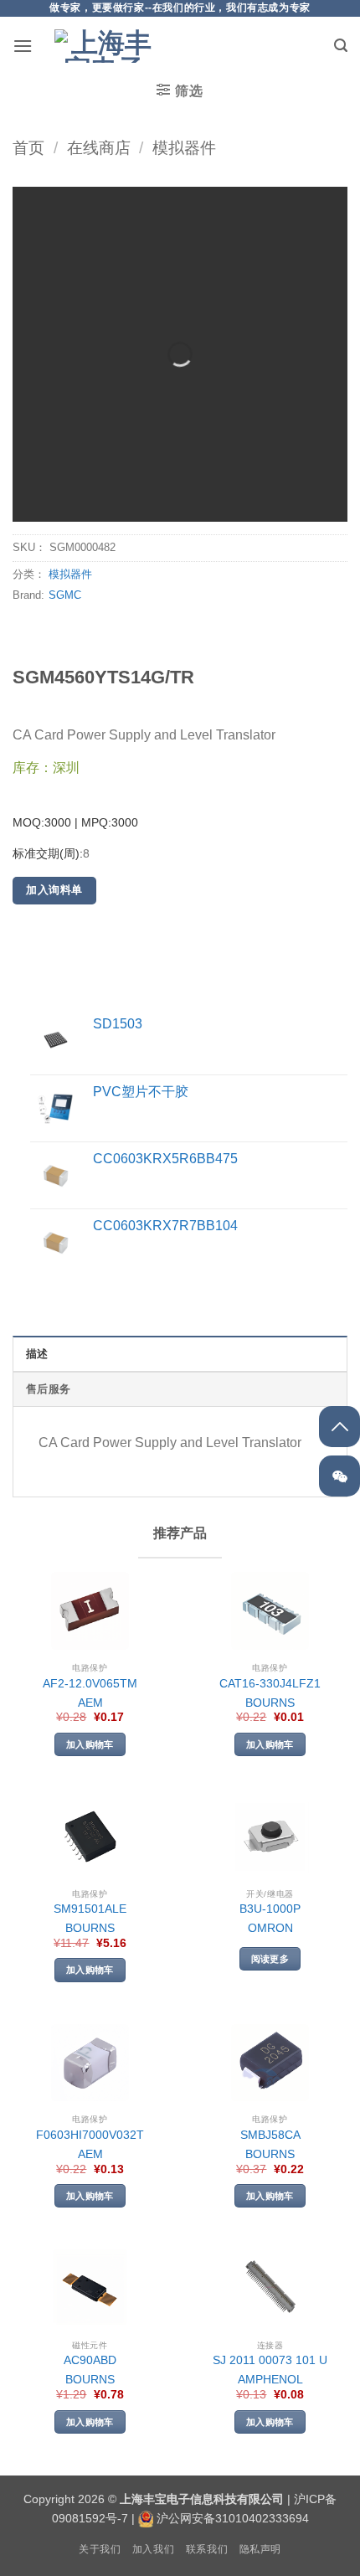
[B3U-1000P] (270, 1837)
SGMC (65, 595)
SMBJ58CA (270, 2135)
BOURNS (270, 1703)
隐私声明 (260, 2549)
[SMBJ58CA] (270, 2063)
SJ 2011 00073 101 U (270, 2360)
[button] (23, 46)
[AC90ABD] (90, 2288)
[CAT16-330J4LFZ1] (270, 1611)
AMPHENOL (270, 2380)
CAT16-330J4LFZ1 (270, 1684)
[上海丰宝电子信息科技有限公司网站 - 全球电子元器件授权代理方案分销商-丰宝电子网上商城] (105, 46)
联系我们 (207, 2549)
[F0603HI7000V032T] (90, 2063)
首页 (28, 148)
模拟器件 (184, 148)
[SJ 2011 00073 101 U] (270, 2288)
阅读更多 (270, 1959)
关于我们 (100, 2549)
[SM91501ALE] (90, 1837)
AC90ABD (90, 2360)
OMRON (270, 1928)
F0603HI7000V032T (90, 2135)
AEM (90, 1703)
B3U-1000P (270, 1909)
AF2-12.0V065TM (90, 1684)
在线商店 (99, 148)
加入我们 (153, 2549)
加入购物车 (90, 1744)
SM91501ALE (90, 1909)
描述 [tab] (37, 1354)
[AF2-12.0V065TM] (90, 1611)
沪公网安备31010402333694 (233, 2518)
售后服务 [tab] (48, 1389)
